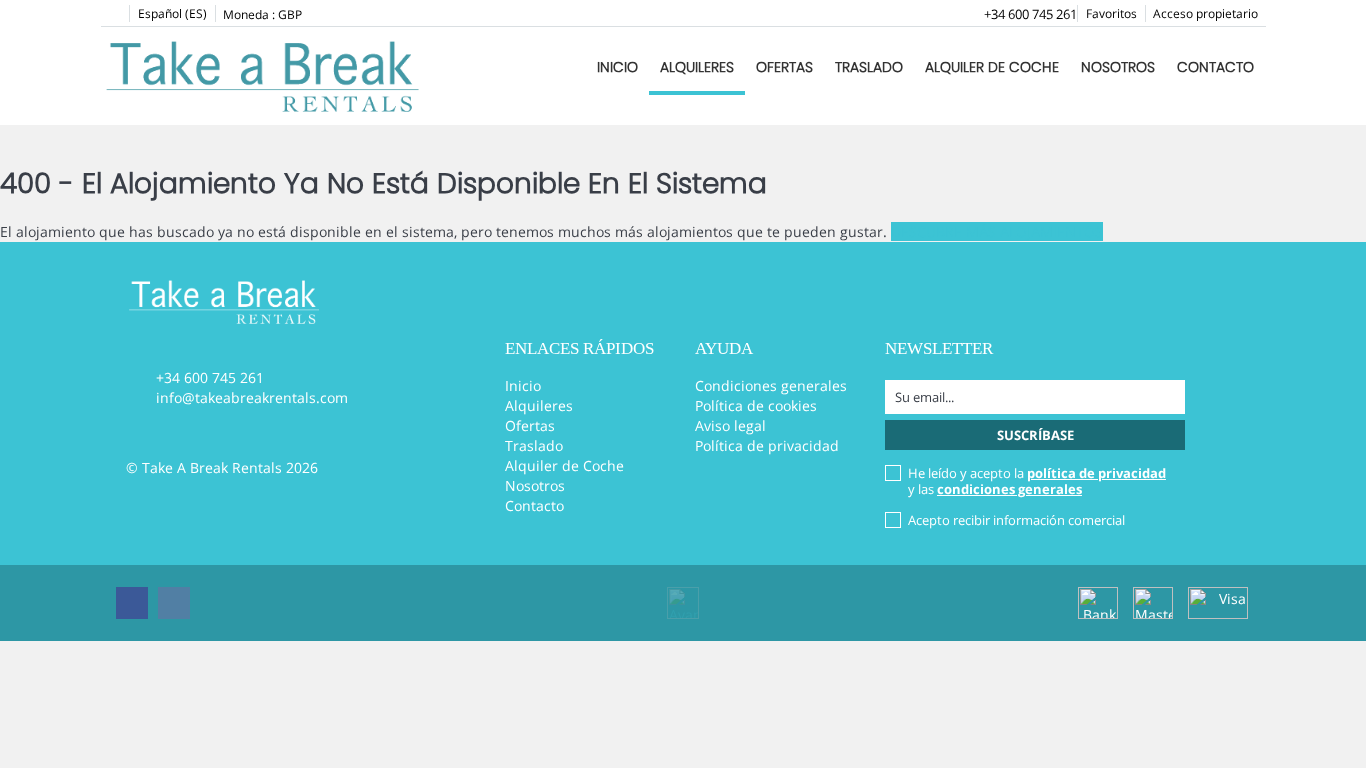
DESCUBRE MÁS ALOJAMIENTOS (997, 231)
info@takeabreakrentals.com (252, 397)
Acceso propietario (1205, 13)
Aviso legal (730, 425)
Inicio (617, 67)
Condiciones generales (771, 385)
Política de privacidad (767, 445)
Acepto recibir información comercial (1016, 520)
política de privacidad (1096, 473)
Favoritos (1111, 13)
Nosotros (1118, 67)
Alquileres (697, 67)
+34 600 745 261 (1030, 14)
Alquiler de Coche (992, 67)
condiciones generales (1009, 489)
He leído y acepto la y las (1037, 481)
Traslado (869, 67)
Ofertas (784, 67)
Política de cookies (756, 405)
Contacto (1215, 67)
